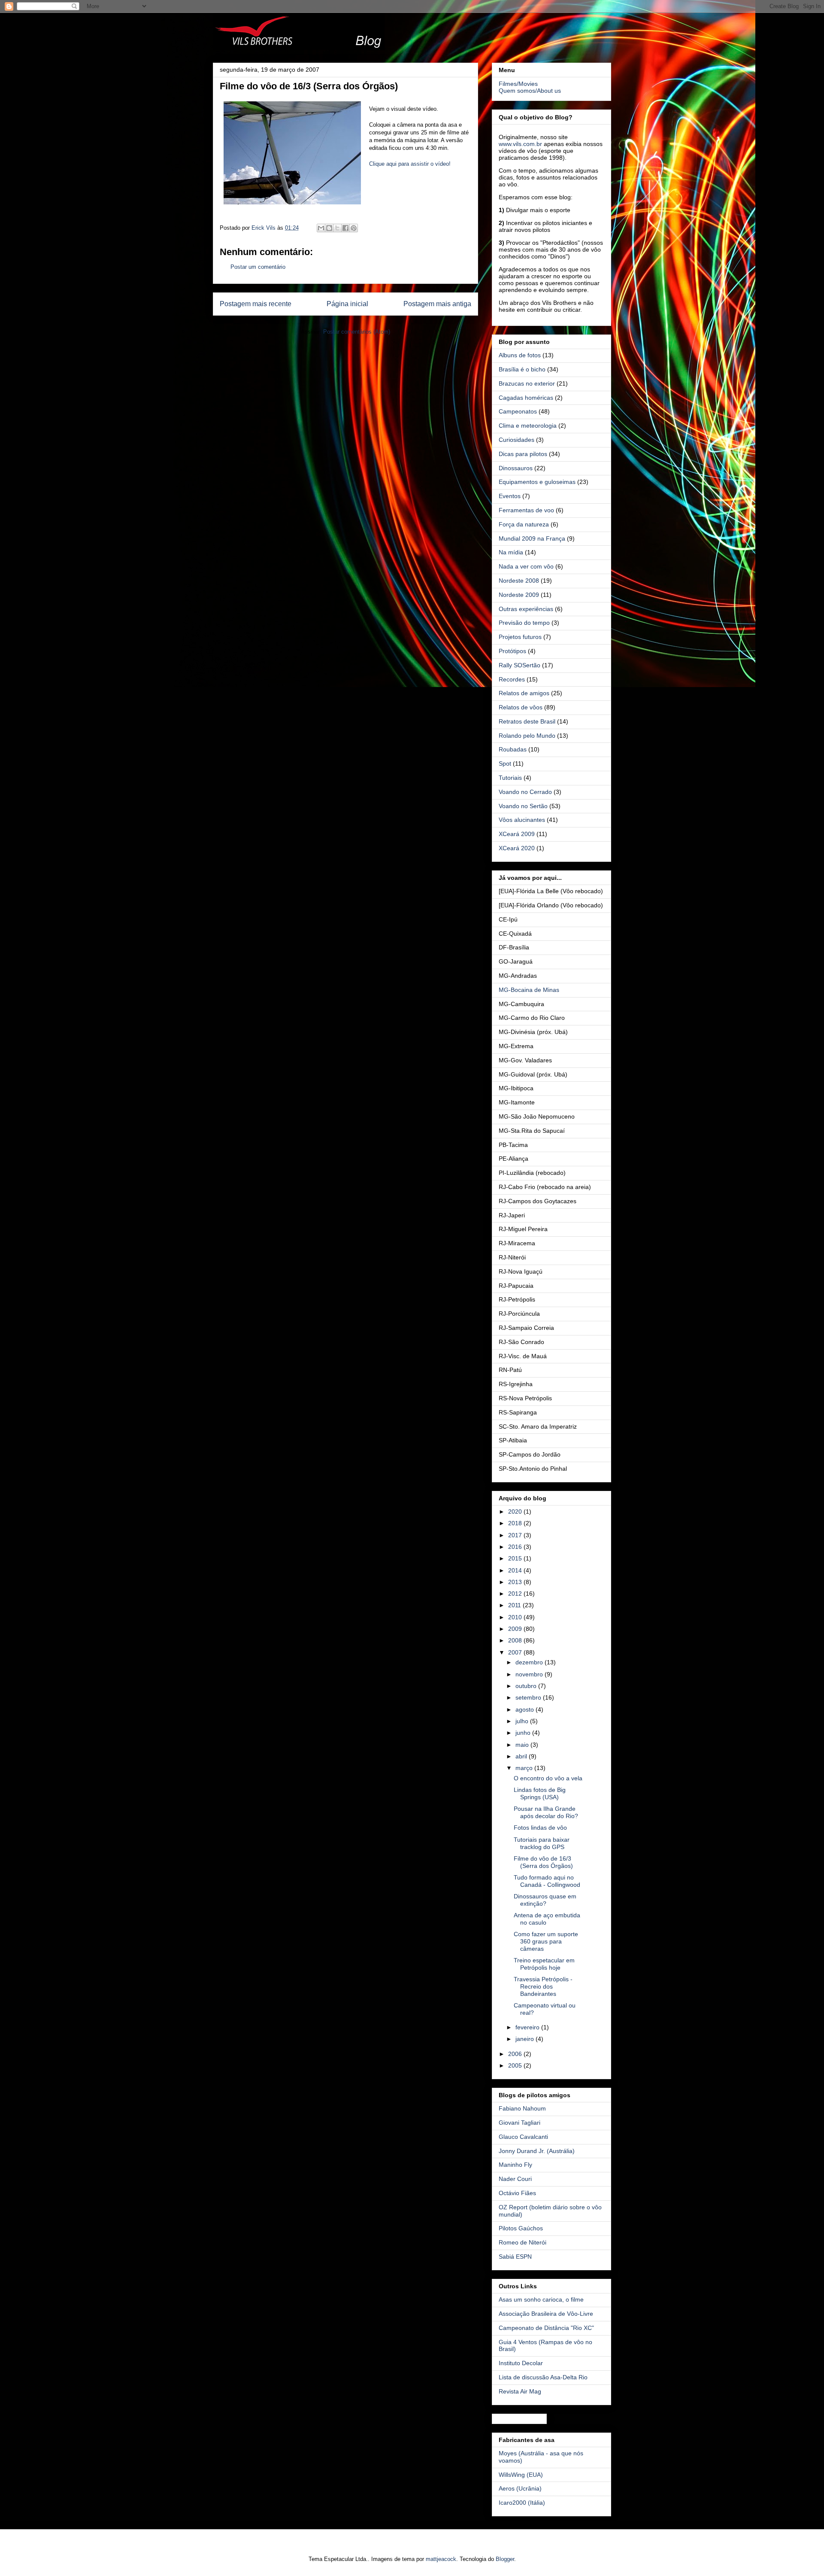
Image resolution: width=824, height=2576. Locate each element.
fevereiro (528, 2027)
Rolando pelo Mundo (527, 736)
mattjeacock (441, 2559)
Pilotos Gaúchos (521, 2228)
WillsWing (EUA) (521, 2475)
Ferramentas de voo (526, 510)
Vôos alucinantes (522, 820)
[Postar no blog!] (329, 228)
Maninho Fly (515, 2165)
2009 (516, 1629)
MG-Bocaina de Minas (529, 990)
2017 (516, 1535)
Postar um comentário (258, 267)
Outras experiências (526, 609)
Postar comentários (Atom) (357, 332)
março (525, 1768)
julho (523, 1721)
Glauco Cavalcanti (523, 2137)
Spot (505, 763)
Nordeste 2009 (519, 595)
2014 (516, 1570)
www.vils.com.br (520, 144)
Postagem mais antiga (437, 304)
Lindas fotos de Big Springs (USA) (540, 1793)
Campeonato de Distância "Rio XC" (546, 2328)
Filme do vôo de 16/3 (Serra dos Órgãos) (543, 1862)
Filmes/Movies (518, 84)
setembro (529, 1697)
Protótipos (512, 651)
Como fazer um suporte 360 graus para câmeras (546, 1941)
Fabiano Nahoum (522, 2108)
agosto (526, 1709)
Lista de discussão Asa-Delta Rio (543, 2377)
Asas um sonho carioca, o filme (541, 2299)
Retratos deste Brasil (527, 721)
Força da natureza (524, 524)
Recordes (512, 679)
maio (523, 1745)
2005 (516, 2065)
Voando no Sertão (523, 806)
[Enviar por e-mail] (321, 228)
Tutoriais (510, 778)
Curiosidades (517, 440)
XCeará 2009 (517, 834)
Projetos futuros (520, 637)
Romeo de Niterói (523, 2242)
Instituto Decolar (521, 2363)
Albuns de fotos (520, 355)
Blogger (505, 2559)
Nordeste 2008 (519, 581)
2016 (516, 1547)
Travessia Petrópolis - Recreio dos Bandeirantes (543, 1986)
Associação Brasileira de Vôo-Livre (546, 2314)
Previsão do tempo (524, 623)
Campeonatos (518, 411)
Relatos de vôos (521, 707)
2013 (516, 1582)
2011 (515, 1605)
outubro (527, 1686)
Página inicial (347, 304)
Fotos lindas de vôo (540, 1828)
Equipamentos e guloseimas (537, 482)
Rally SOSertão (520, 665)
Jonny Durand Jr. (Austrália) (537, 2151)
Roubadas (513, 749)
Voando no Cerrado (525, 792)
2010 (516, 1617)
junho (524, 1733)
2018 (516, 1523)
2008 (516, 1640)
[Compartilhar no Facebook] (345, 228)
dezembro (530, 1662)
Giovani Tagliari (520, 2123)
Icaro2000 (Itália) (522, 2503)
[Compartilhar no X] (337, 228)
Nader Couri (515, 2179)
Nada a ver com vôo (526, 566)
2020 (516, 1512)
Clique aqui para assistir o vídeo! (410, 164)
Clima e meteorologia (528, 426)
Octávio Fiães (517, 2193)
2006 (516, 2054)
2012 (516, 1594)
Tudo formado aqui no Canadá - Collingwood (547, 1881)
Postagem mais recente (256, 304)
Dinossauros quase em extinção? (545, 1900)
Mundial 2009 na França (532, 538)
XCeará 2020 (517, 848)
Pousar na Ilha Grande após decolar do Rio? (546, 1812)
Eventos (510, 496)
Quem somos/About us (530, 91)
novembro (530, 1674)
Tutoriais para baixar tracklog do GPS (542, 1843)
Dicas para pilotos (523, 454)
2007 (516, 1652)
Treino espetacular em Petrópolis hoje (544, 1964)
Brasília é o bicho (522, 369)
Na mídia (511, 552)
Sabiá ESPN (515, 2257)
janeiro (526, 2039)
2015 (516, 1558)
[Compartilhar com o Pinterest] (354, 228)
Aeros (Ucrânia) (520, 2488)
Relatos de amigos (524, 693)
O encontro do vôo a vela (548, 1778)
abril (522, 1756)
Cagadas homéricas (526, 398)
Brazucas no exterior (527, 383)
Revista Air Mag (520, 2391)
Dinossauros (516, 468)
